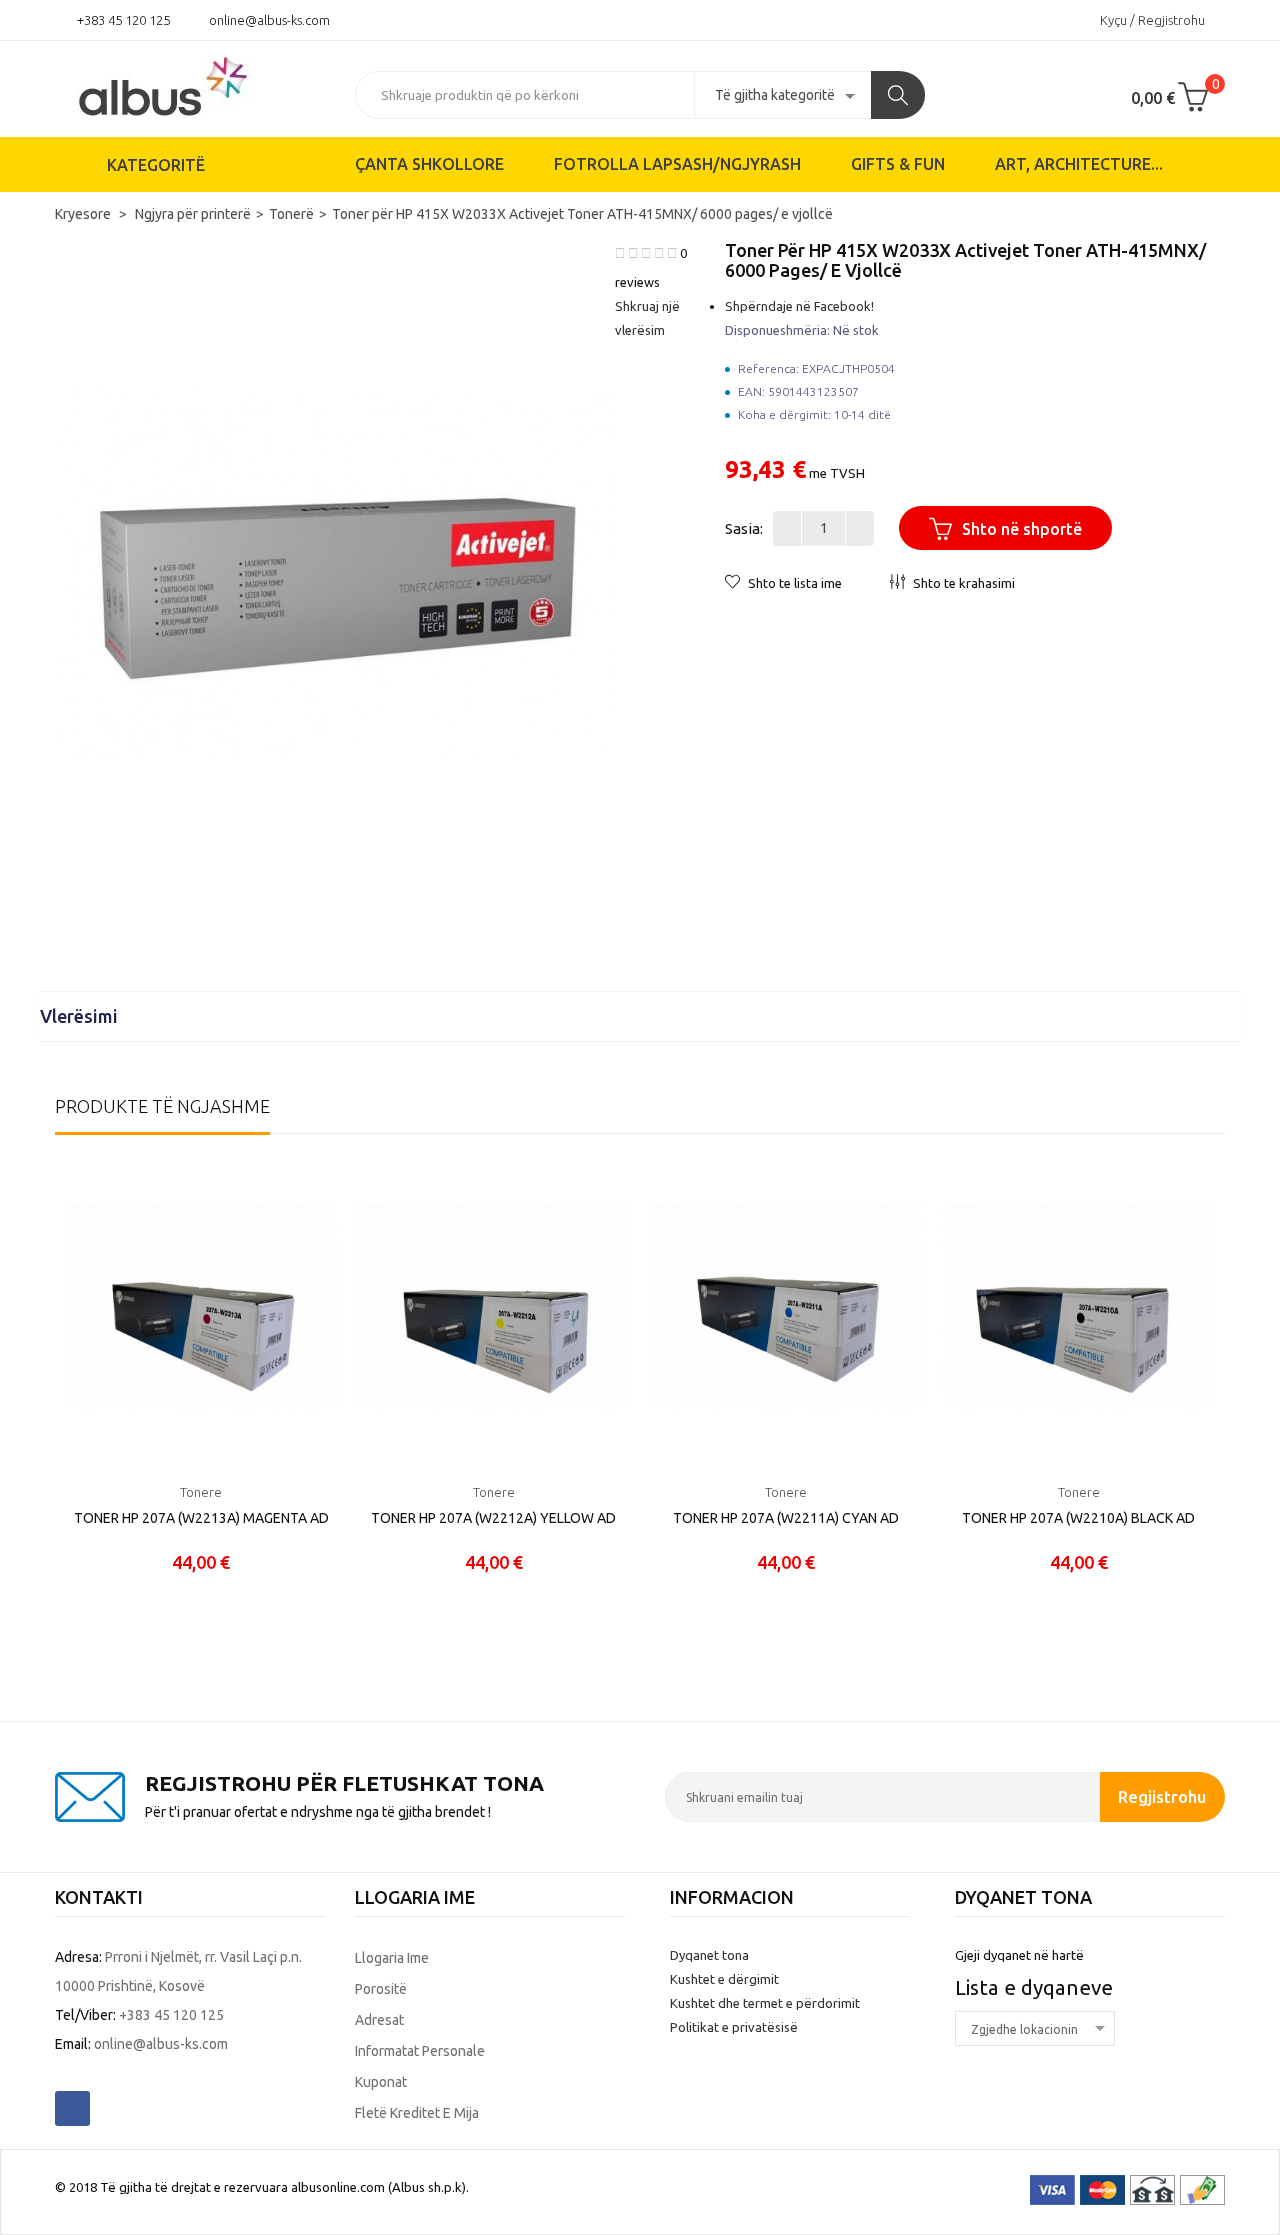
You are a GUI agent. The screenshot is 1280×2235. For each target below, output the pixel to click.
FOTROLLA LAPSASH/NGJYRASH (677, 164)
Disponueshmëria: (777, 330)
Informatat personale (420, 2051)
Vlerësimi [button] (81, 1016)
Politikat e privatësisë (734, 2027)
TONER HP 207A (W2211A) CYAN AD (786, 1518)
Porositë (381, 1989)
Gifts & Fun (898, 164)
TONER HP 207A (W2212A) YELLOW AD (493, 1518)
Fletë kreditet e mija (417, 2113)
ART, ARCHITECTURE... (1079, 164)
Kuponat (381, 2082)
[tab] (640, 1016)
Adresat (379, 2020)
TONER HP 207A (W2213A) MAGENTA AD (201, 1518)
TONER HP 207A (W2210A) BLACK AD (1078, 1518)
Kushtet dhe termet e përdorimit (765, 2003)
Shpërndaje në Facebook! (799, 306)
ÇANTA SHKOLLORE (429, 164)
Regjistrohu (1162, 1796)
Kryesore (84, 214)
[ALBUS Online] (190, 85)
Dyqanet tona (709, 1955)
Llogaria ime (392, 1958)
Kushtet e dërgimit (724, 1979)
